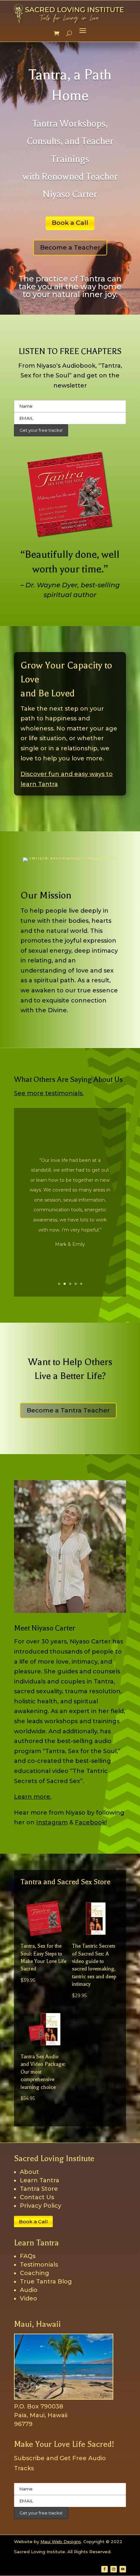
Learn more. (33, 1797)
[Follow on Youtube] (123, 2569)
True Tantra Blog (46, 2282)
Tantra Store (39, 2189)
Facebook (90, 1822)
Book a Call (70, 223)
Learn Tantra (40, 2180)
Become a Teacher (70, 247)
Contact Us (37, 2197)
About (29, 2172)
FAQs (28, 2256)
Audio (29, 2290)
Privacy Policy (41, 2206)
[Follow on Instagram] (114, 2569)
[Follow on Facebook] (105, 2569)
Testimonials (39, 2265)
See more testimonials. (49, 1093)
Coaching (35, 2273)
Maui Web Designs (61, 2542)
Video (28, 2298)
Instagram (52, 1822)
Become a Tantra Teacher (68, 1410)
